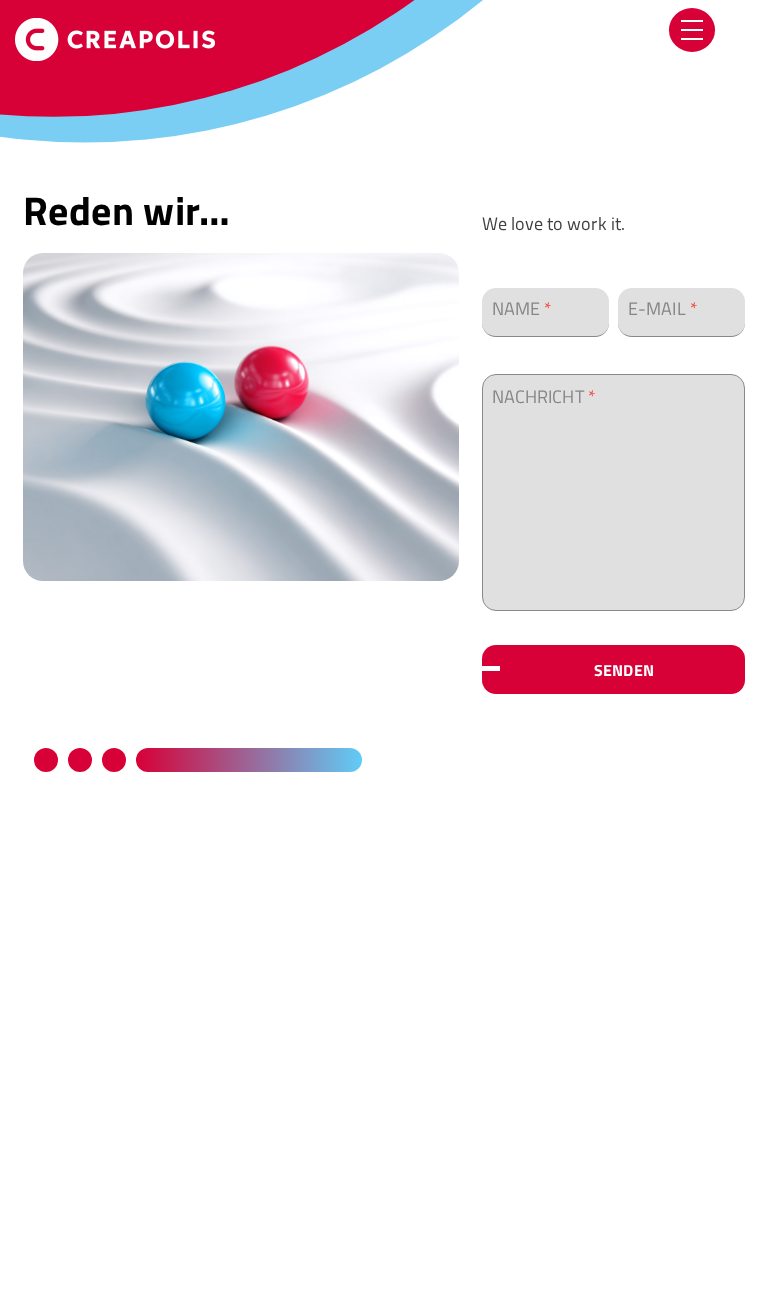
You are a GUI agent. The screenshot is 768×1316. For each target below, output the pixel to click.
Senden (624, 671)
